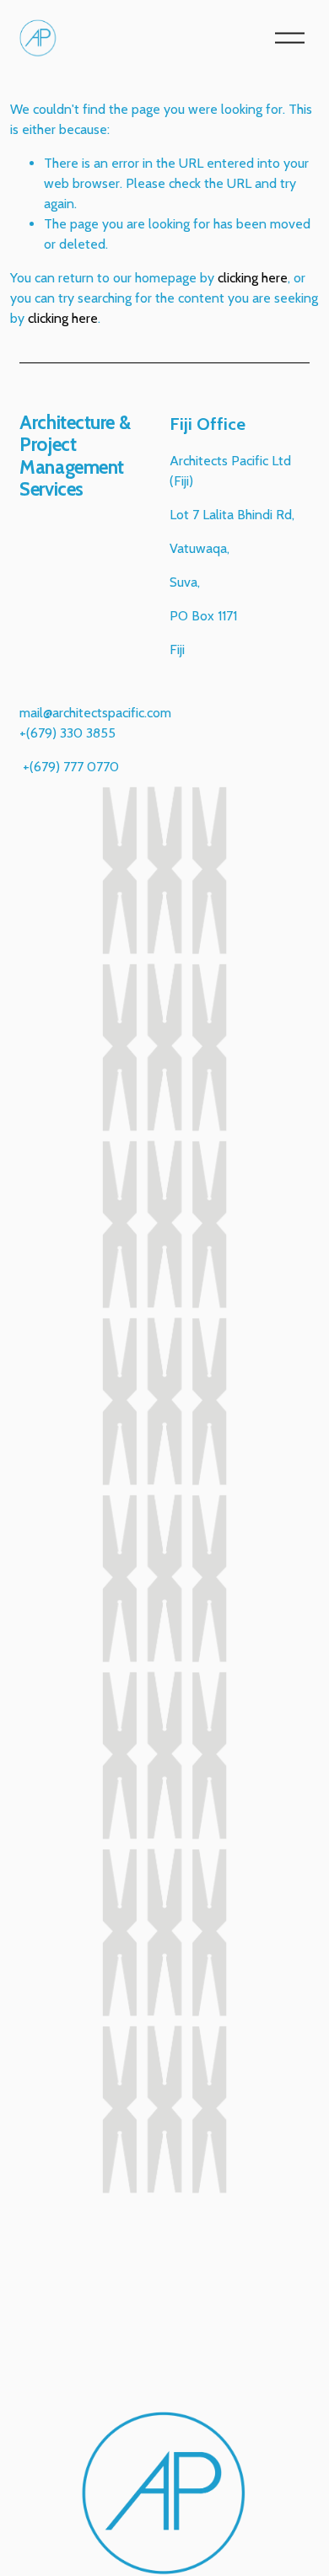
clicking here (253, 278)
